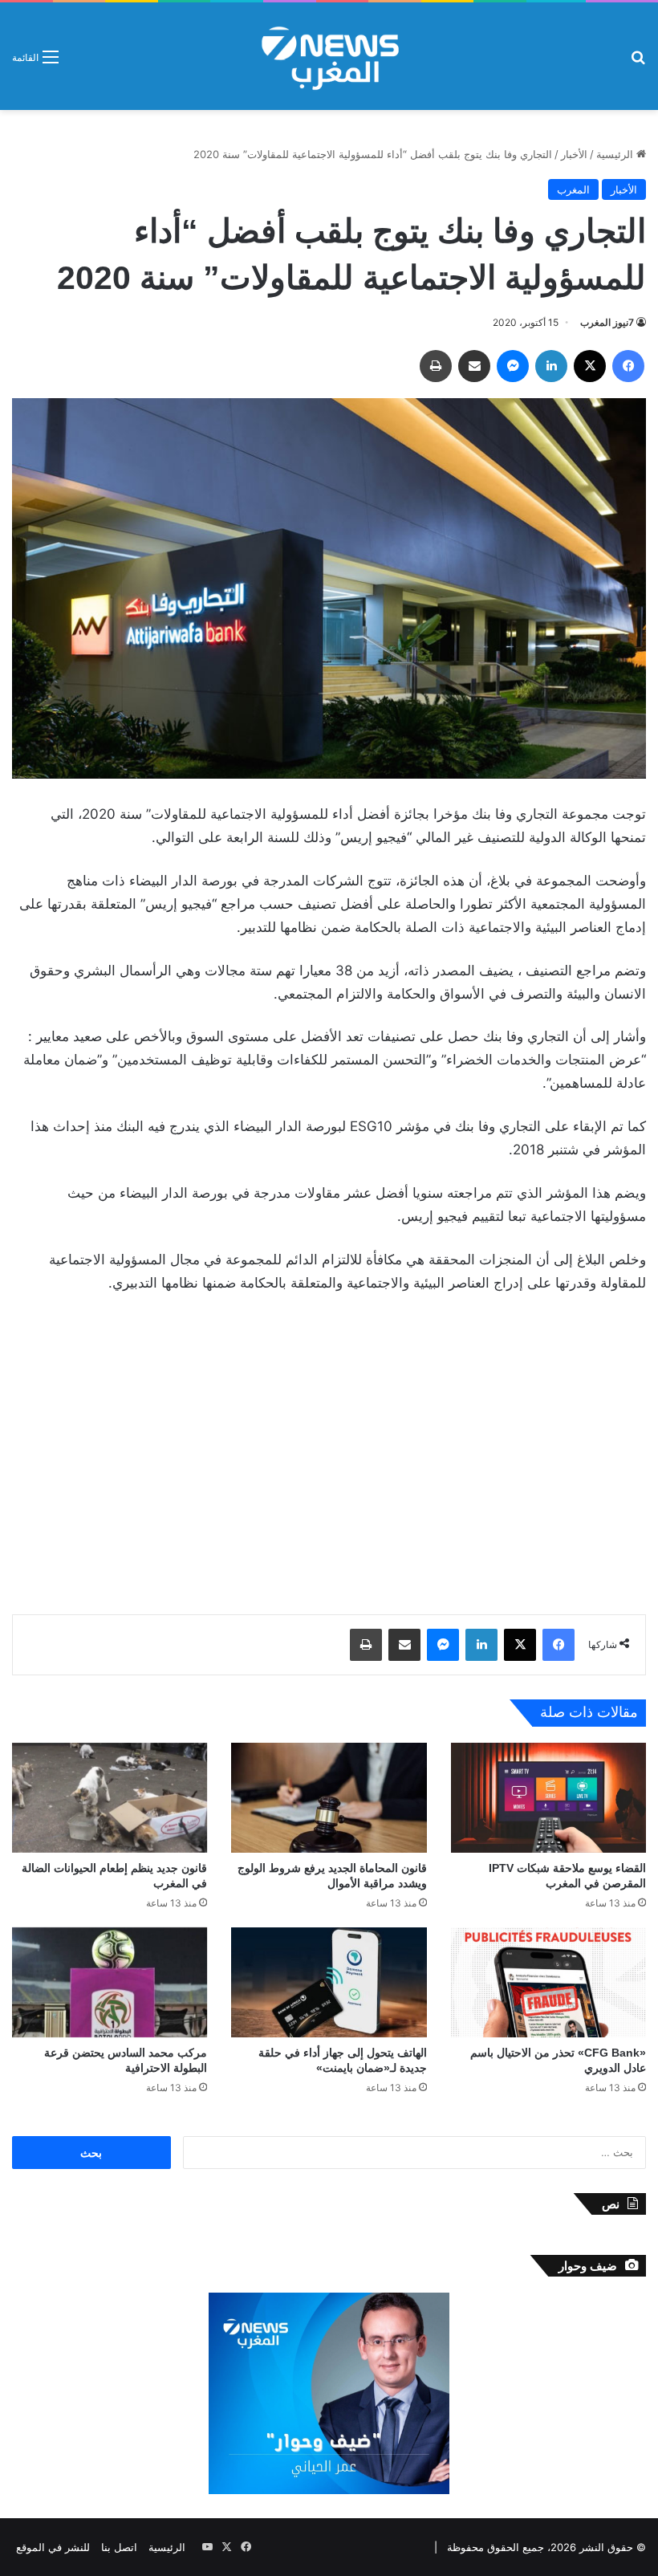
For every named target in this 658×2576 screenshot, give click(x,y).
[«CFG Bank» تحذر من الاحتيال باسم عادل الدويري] (548, 1982)
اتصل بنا (119, 2547)
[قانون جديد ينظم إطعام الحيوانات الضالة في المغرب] (110, 1798)
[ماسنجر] (513, 366)
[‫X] (590, 366)
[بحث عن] (638, 62)
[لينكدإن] (551, 366)
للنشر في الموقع (53, 2547)
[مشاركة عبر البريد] (474, 366)
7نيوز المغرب (607, 322)
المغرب (573, 189)
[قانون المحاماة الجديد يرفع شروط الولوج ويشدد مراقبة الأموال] (329, 1798)
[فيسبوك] (628, 366)
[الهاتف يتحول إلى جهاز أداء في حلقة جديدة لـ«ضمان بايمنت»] (329, 1982)
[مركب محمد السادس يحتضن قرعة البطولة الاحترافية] (110, 1982)
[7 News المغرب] (329, 56)
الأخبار (574, 154)
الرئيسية (616, 154)
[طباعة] (436, 366)
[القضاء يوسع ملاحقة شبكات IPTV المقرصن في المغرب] (548, 1798)
